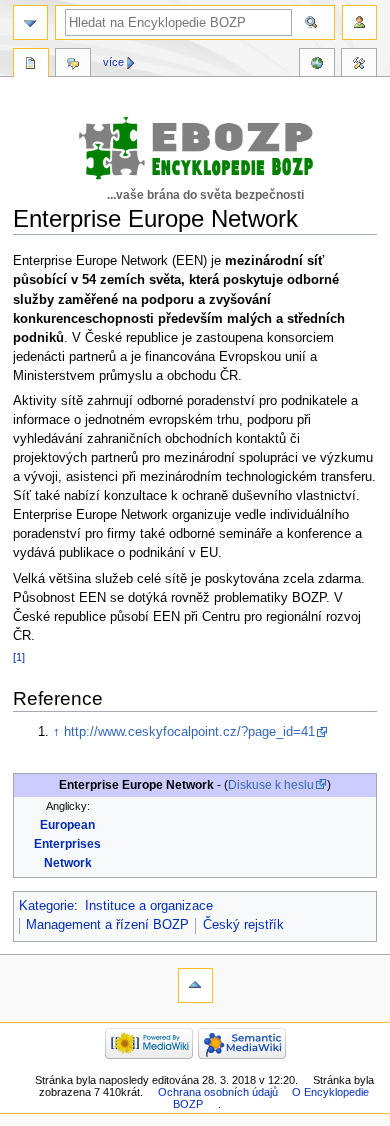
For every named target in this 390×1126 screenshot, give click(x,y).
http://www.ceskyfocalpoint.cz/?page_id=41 (189, 732)
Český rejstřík (243, 925)
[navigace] (30, 22)
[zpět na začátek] (195, 985)
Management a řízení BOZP (107, 925)
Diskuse (73, 65)
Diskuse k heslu (271, 785)
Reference (317, 65)
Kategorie (46, 906)
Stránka (31, 65)
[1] (19, 657)
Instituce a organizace (149, 906)
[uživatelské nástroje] (359, 22)
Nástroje (359, 65)
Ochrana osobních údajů (218, 1092)
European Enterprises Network (67, 844)
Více (113, 62)
